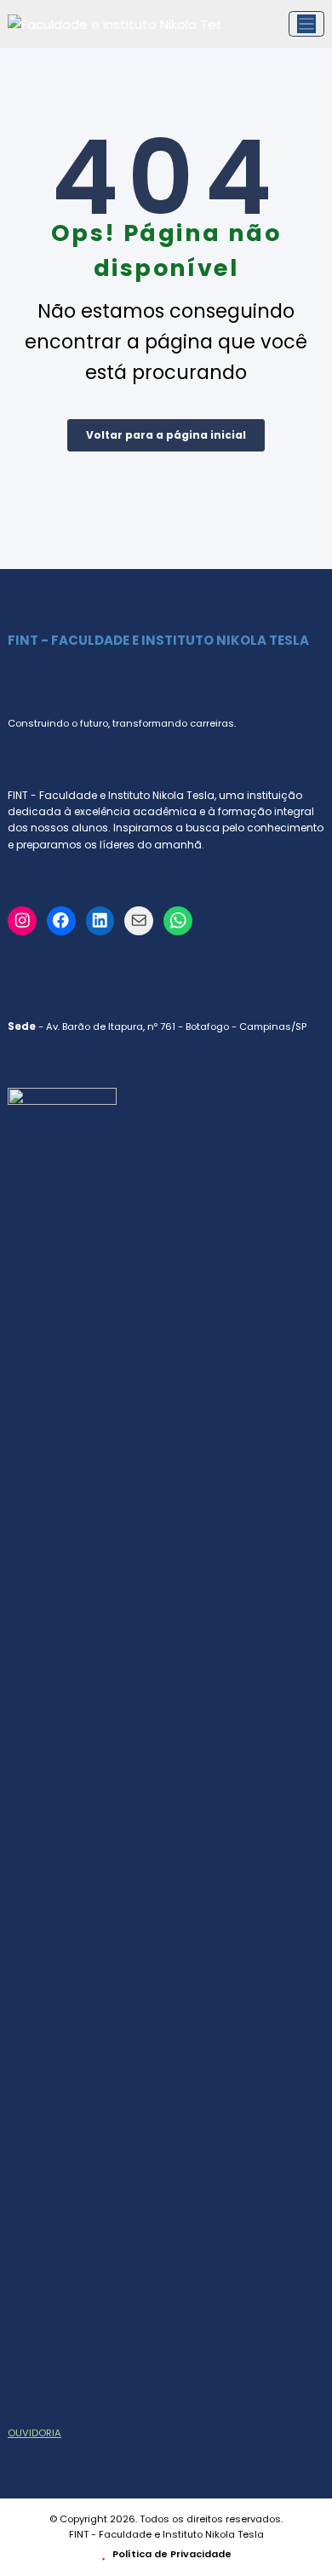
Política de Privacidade (171, 2554)
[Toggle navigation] (307, 24)
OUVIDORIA (34, 2433)
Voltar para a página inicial (166, 435)
